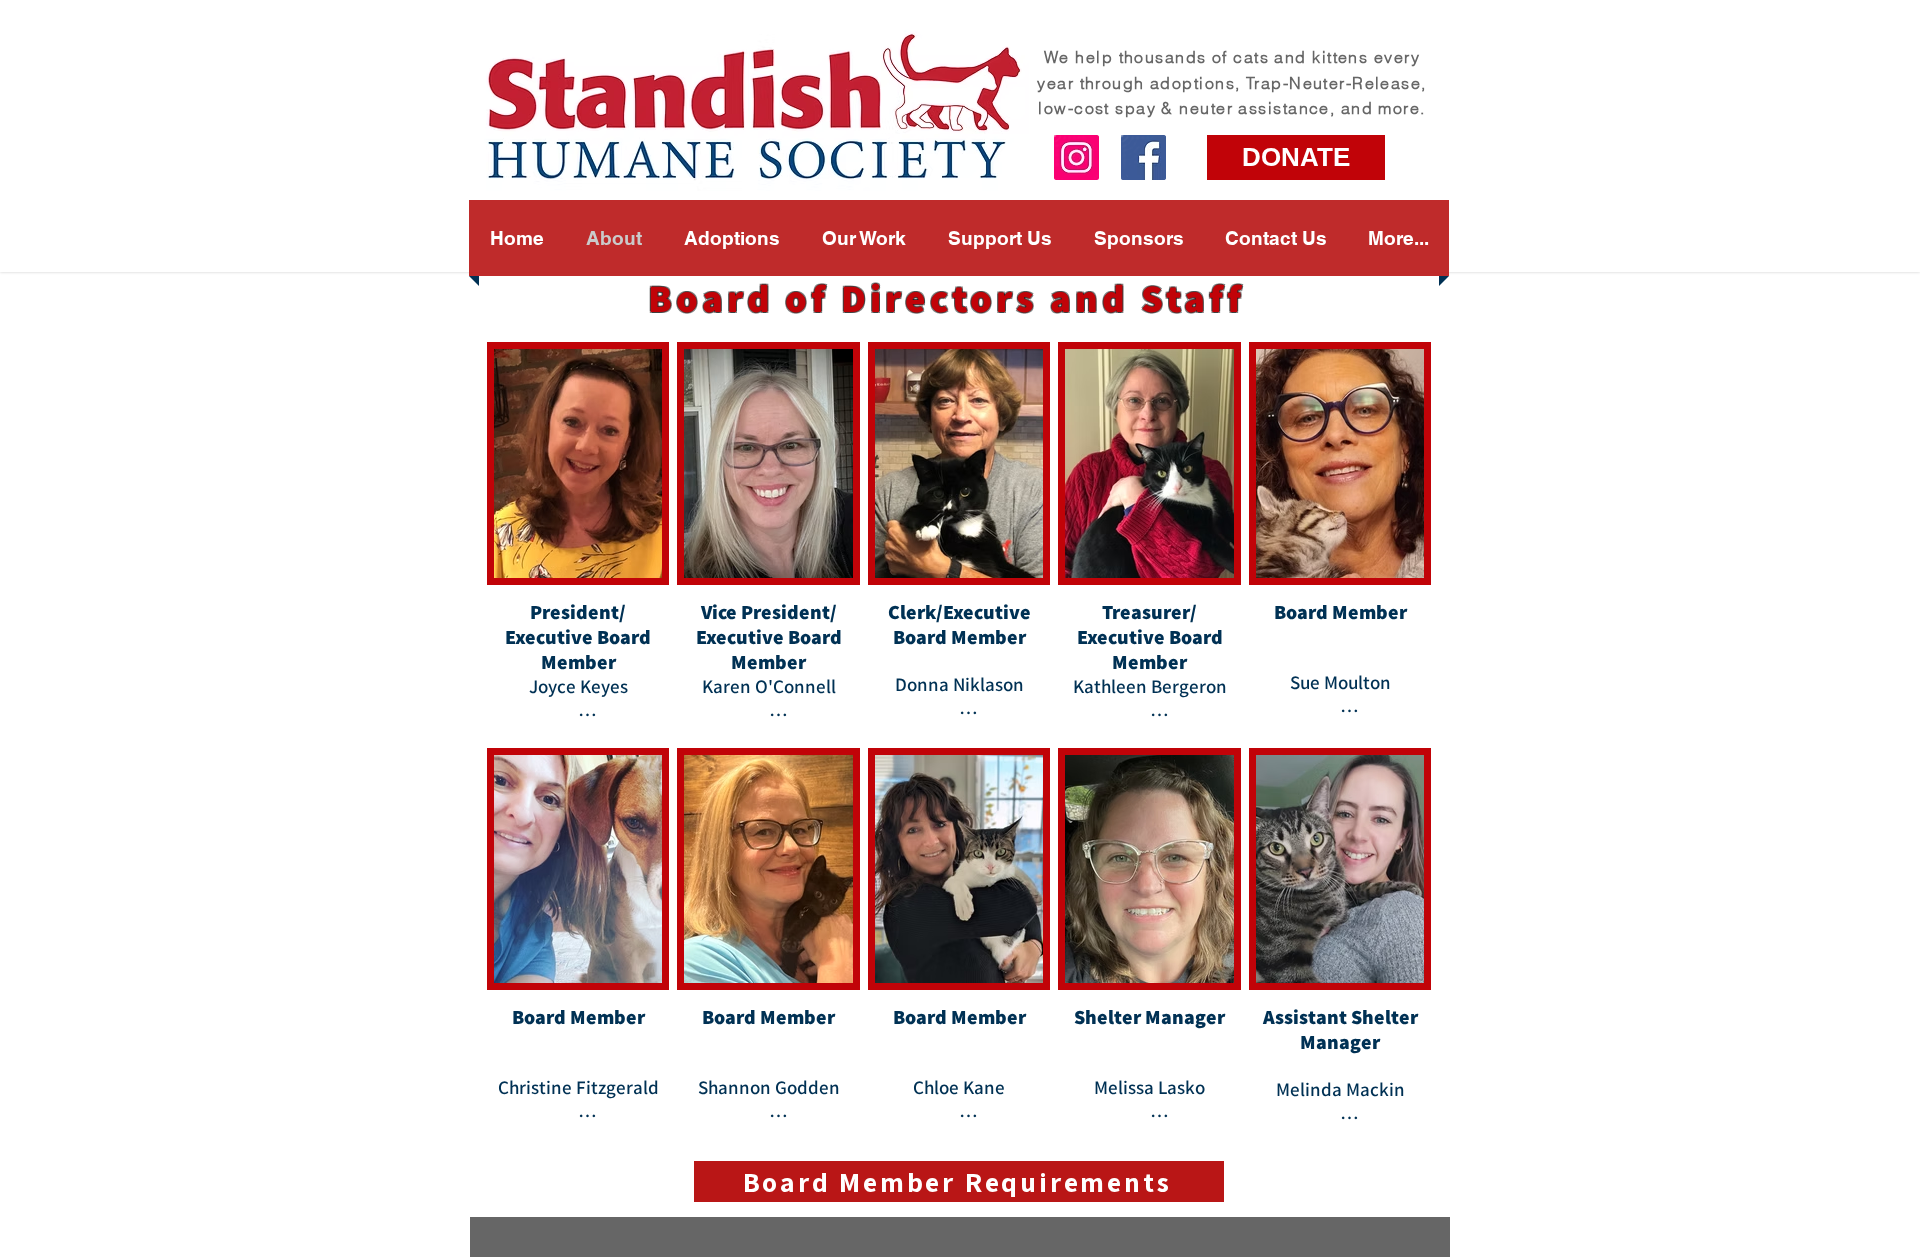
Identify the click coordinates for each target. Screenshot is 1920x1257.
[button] (864, 238)
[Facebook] (1143, 157)
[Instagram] (1076, 157)
